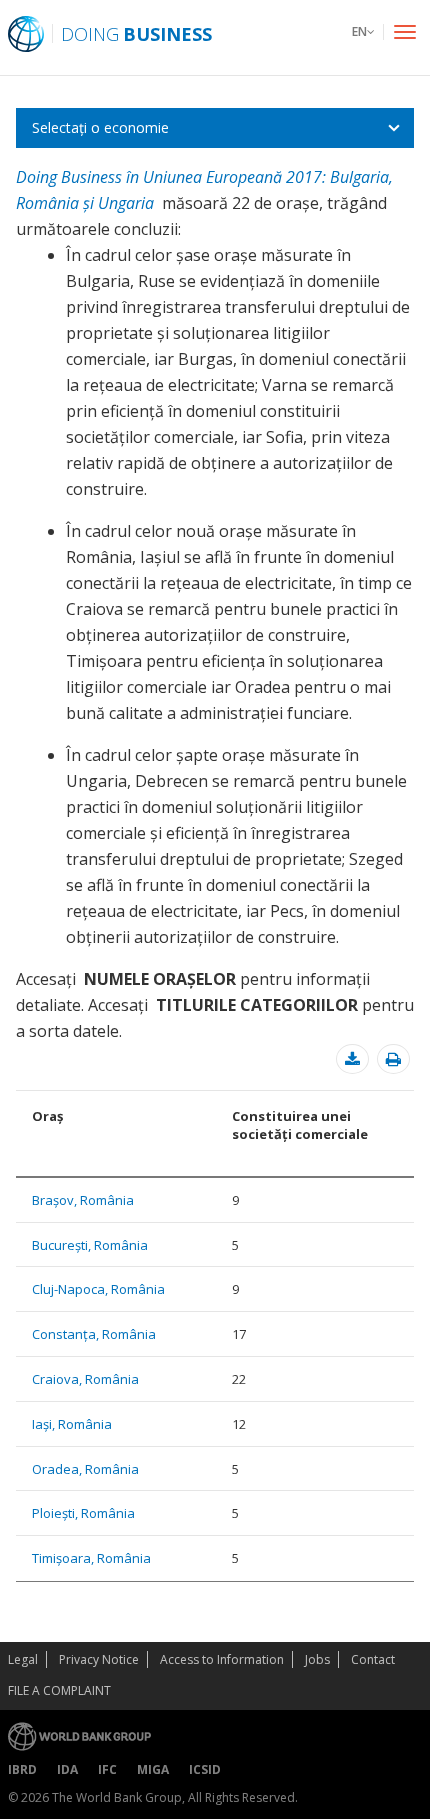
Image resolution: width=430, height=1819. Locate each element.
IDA (67, 1769)
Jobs (317, 1659)
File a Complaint (59, 1690)
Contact (373, 1659)
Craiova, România (85, 1379)
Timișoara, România (91, 1558)
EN (359, 31)
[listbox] (215, 128)
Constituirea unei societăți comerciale (300, 1125)
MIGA (153, 1769)
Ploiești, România (83, 1513)
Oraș (47, 1116)
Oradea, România (85, 1469)
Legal (23, 1659)
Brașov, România (83, 1200)
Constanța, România (94, 1334)
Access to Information (222, 1659)
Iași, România (72, 1424)
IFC (107, 1769)
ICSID (205, 1769)
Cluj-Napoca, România (98, 1289)
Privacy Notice (99, 1659)
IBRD (22, 1769)
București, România (90, 1245)
